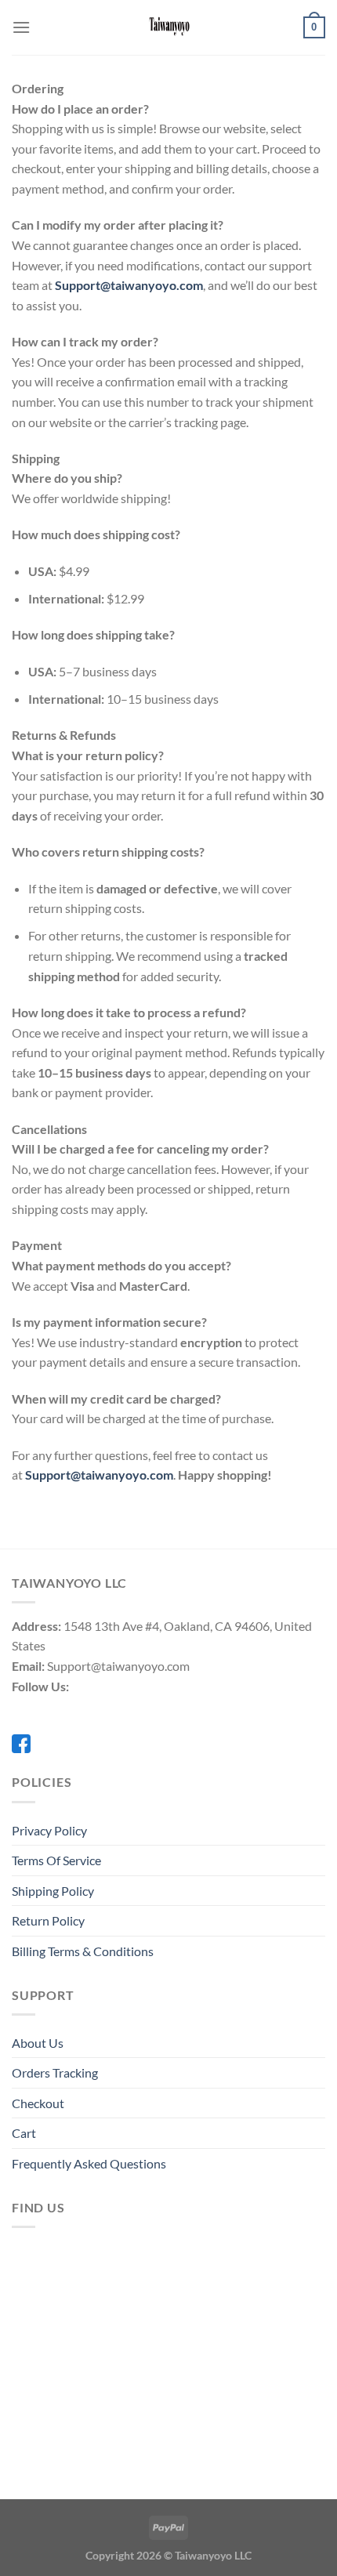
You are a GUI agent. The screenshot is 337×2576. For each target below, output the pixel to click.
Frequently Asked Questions (89, 2163)
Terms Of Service (56, 1860)
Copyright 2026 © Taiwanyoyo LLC (168, 2555)
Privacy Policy (49, 1830)
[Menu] (21, 27)
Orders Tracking (55, 2072)
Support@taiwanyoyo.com (129, 285)
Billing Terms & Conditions (83, 1951)
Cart (24, 2133)
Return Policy (48, 1920)
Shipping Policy (53, 1891)
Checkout (38, 2103)
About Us (38, 2043)
